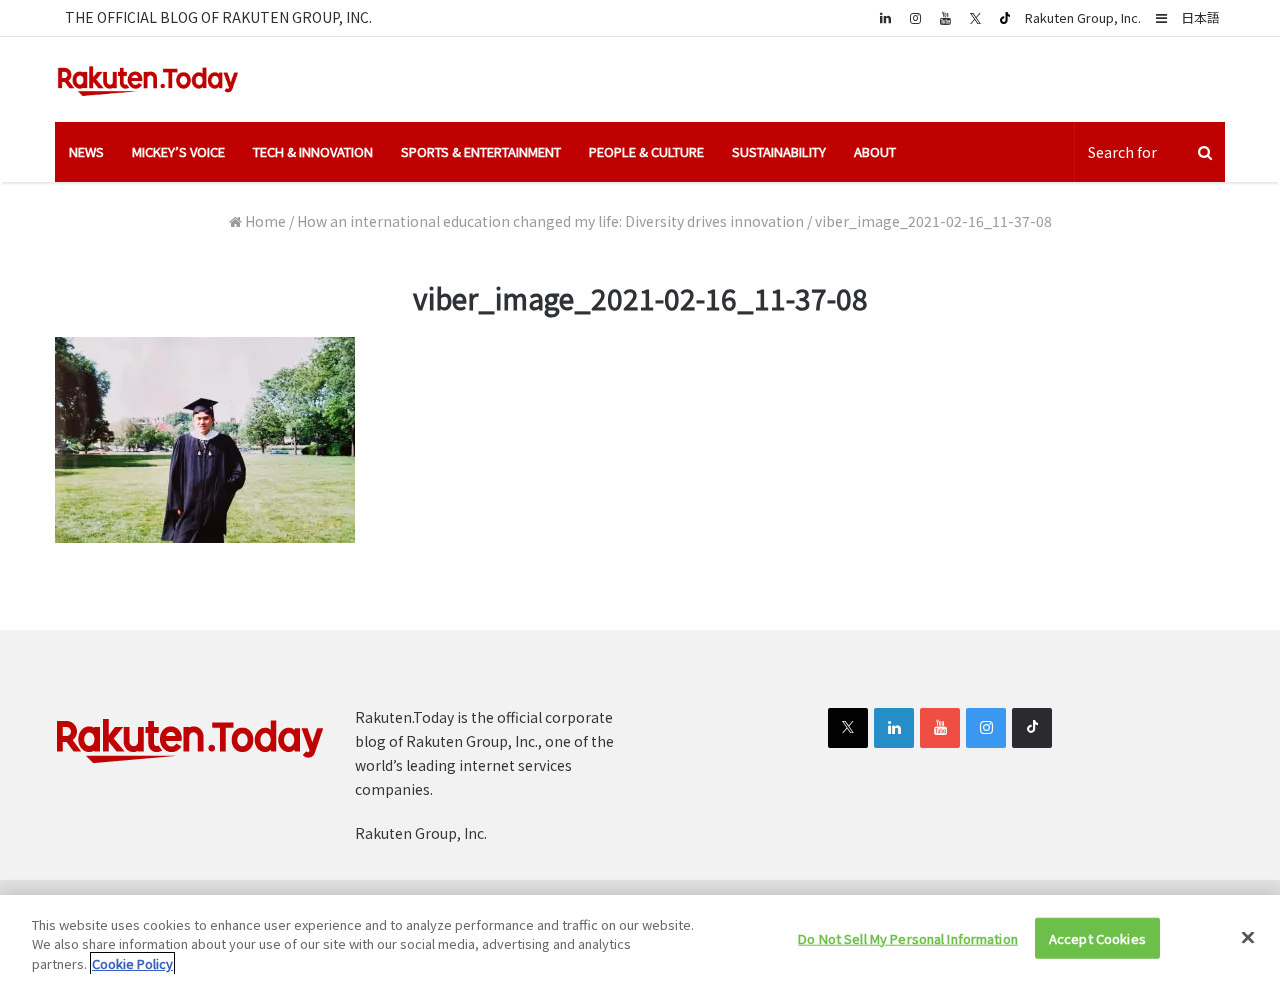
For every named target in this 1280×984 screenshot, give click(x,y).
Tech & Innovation (313, 151)
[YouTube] (945, 17)
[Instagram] (915, 17)
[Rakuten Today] (148, 79)
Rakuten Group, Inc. (1083, 17)
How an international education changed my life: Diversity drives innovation (550, 221)
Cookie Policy (132, 963)
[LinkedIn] (894, 728)
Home (264, 221)
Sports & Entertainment (481, 151)
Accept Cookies (1097, 937)
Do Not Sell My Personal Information (908, 937)
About (875, 151)
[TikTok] (1005, 18)
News (86, 151)
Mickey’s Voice (178, 151)
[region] (640, 939)
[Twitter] (975, 18)
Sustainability (779, 151)
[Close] (1248, 937)
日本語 (1200, 17)
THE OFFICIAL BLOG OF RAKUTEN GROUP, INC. (218, 17)
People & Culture (646, 151)
